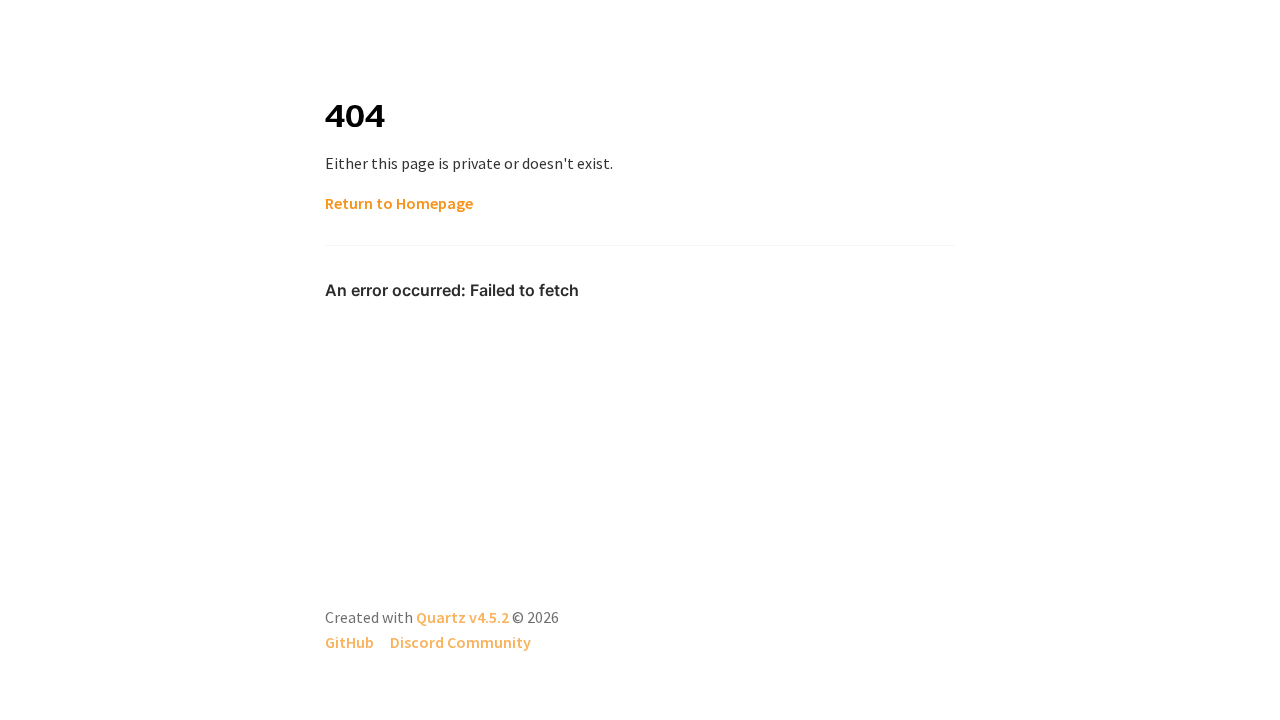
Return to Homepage (399, 203)
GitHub (349, 642)
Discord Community (460, 642)
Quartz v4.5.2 (462, 617)
